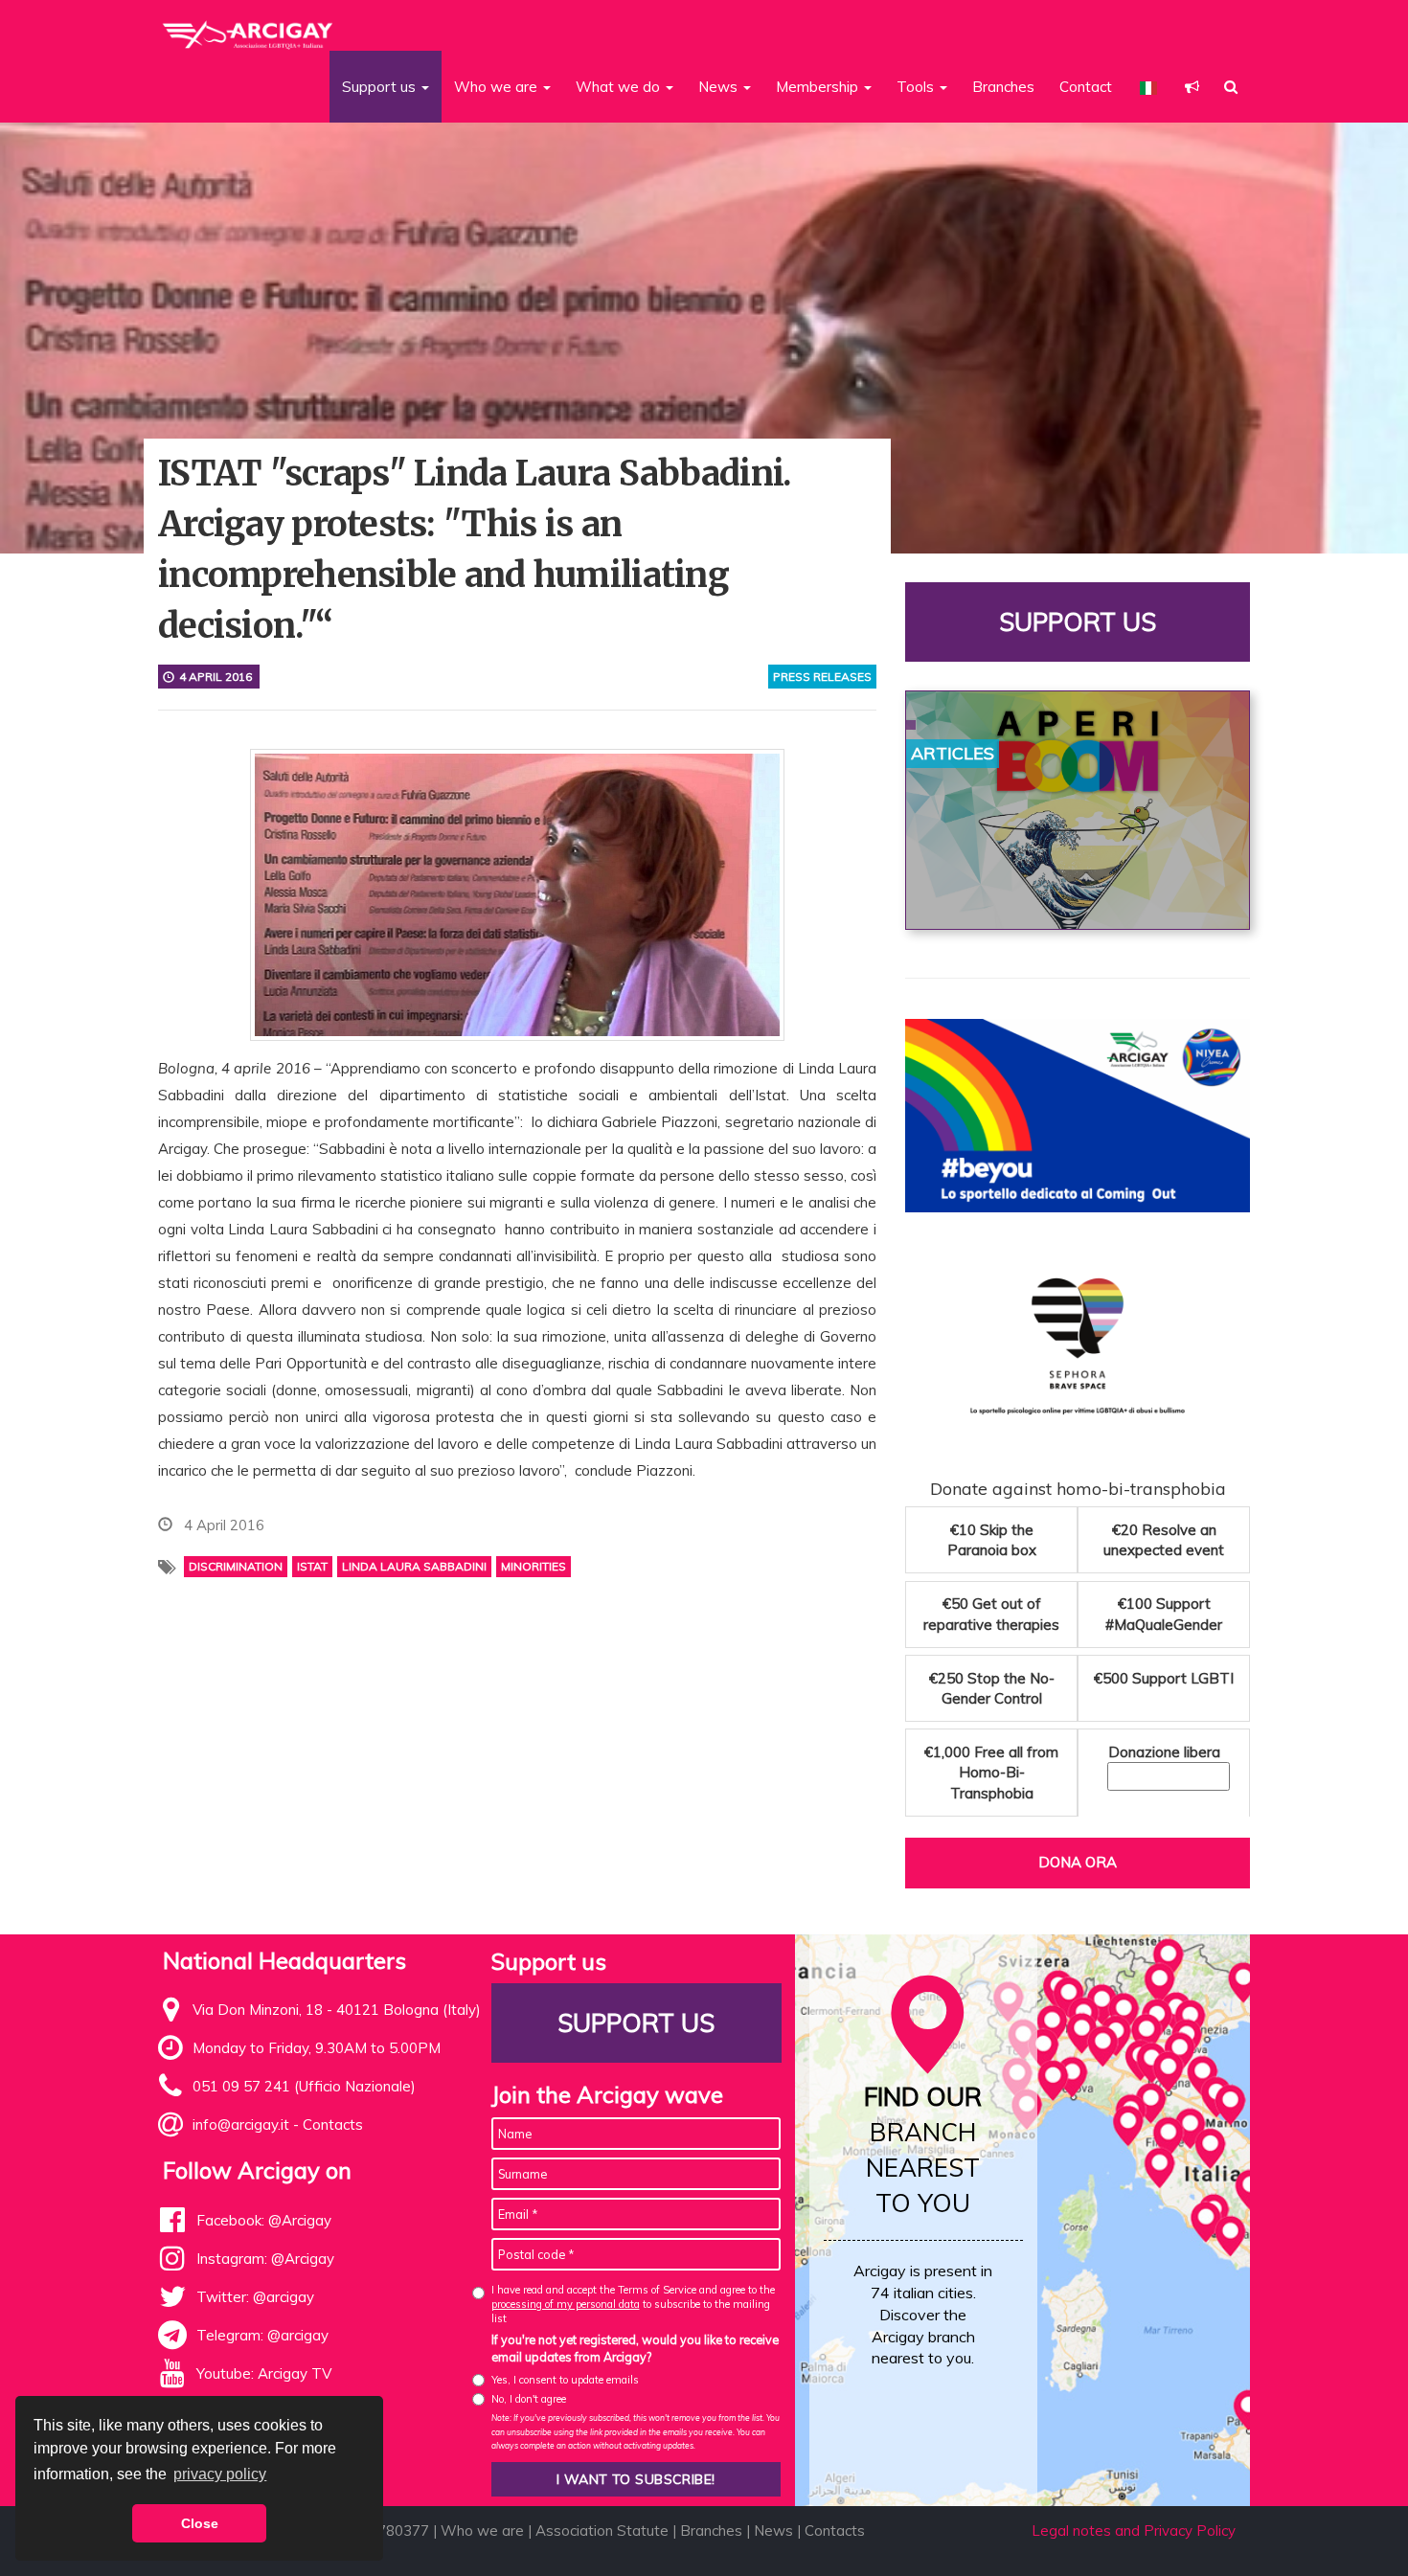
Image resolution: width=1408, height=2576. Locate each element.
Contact (1086, 87)
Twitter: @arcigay (255, 2297)
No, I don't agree (529, 2399)
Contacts (333, 2124)
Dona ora (1078, 1862)
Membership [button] (819, 87)
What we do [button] (620, 87)
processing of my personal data (566, 2304)
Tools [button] (917, 87)
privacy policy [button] (220, 2474)
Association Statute (602, 2531)
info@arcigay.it (241, 2124)
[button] (1192, 87)
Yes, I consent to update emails (565, 2380)
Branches (1003, 87)
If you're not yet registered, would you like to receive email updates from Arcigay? (635, 2348)
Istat (312, 1566)
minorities (534, 1566)
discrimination (236, 1566)
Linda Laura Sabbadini (414, 1566)
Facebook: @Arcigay (264, 2220)
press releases (822, 677)
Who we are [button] (498, 87)
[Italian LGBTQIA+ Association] (249, 27)
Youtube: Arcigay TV (264, 2373)
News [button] (720, 87)
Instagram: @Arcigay (265, 2259)
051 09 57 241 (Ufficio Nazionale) (304, 2086)
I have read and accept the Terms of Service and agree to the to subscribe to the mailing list (633, 2305)
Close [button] (200, 2523)
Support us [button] (381, 87)
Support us (1078, 622)
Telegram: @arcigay (262, 2335)
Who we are (482, 2531)
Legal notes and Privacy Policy (1134, 2531)
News (773, 2531)
